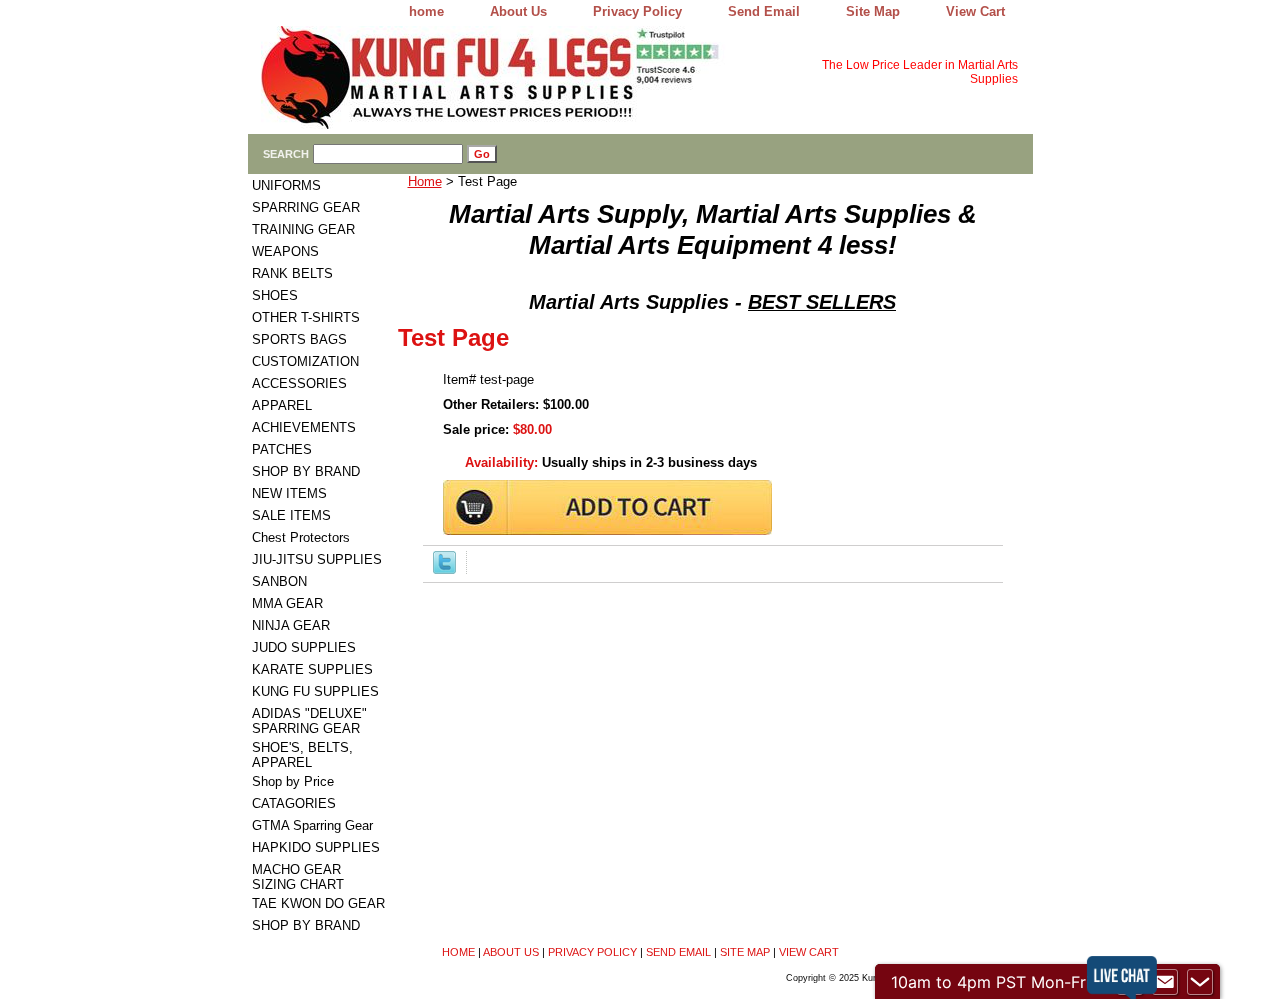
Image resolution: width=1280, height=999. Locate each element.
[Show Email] (1165, 982)
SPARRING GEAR (306, 207)
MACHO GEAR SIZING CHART (298, 877)
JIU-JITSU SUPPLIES (317, 559)
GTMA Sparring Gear (312, 825)
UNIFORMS (286, 185)
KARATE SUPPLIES (312, 669)
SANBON (279, 581)
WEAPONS (285, 251)
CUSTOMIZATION (305, 361)
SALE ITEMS (291, 515)
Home (425, 181)
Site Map (873, 11)
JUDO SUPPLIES (304, 647)
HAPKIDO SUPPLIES (316, 847)
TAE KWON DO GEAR (318, 903)
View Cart (975, 11)
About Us (518, 11)
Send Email (764, 11)
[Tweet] (444, 569)
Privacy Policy (637, 11)
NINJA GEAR (291, 625)
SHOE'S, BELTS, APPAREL (302, 755)
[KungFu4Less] (498, 80)
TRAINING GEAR (303, 229)
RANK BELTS (292, 273)
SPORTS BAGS (299, 339)
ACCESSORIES (299, 383)
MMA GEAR (287, 603)
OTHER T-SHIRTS (306, 317)
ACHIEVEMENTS (304, 427)
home (426, 11)
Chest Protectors (301, 537)
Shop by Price (293, 781)
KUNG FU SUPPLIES (315, 691)
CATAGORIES (294, 803)
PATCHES (282, 449)
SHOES (275, 295)
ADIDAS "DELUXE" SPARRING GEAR (309, 721)
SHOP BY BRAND (306, 471)
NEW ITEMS (289, 493)
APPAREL (282, 405)
